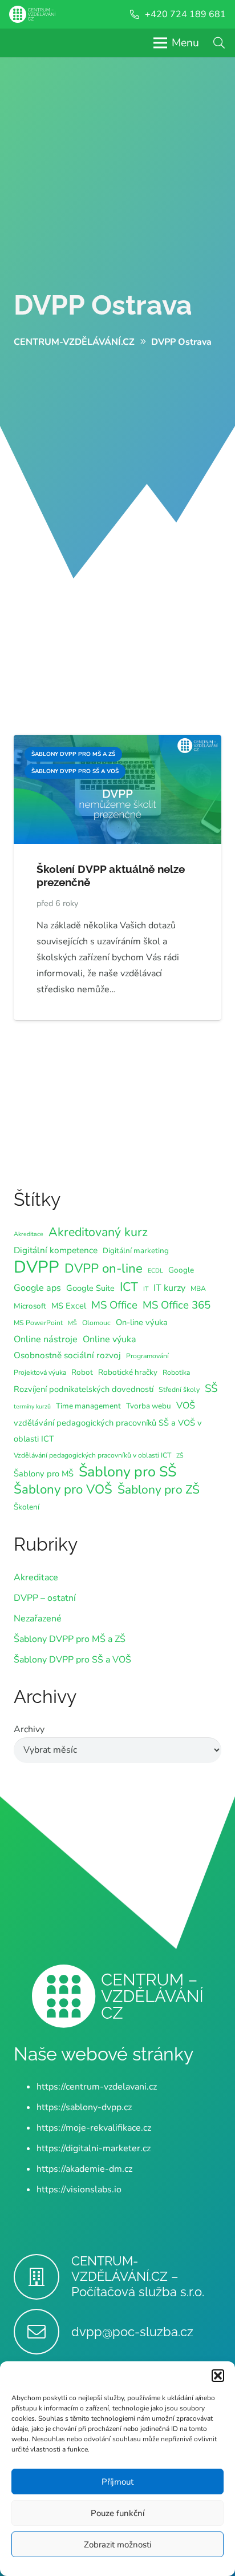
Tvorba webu (149, 1406)
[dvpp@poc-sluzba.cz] (42, 2332)
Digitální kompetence (56, 1250)
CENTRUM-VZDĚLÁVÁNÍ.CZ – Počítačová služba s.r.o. (138, 2276)
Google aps (37, 1288)
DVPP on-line (104, 1269)
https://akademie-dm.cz (84, 2169)
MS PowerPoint (38, 1323)
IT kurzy (169, 1288)
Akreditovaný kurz (98, 1232)
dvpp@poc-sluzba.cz (132, 2332)
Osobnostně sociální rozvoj (67, 1355)
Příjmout (117, 2482)
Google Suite (90, 1288)
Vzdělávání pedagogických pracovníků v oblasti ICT (92, 1455)
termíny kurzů (32, 1406)
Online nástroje (46, 1339)
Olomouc (96, 1323)
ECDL (155, 1271)
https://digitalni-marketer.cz (94, 2148)
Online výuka (110, 1339)
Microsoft (30, 1306)
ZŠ (180, 1456)
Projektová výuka (40, 1372)
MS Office (114, 1305)
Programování (147, 1356)
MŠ (72, 1323)
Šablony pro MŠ (44, 1474)
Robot (82, 1372)
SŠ (211, 1388)
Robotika (176, 1372)
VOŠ (186, 1406)
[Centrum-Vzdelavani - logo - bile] (32, 14)
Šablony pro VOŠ (63, 1490)
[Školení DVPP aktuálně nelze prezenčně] (117, 743)
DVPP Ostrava (103, 305)
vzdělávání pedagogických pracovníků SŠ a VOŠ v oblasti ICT (108, 1431)
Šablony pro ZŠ (159, 1490)
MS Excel (69, 1306)
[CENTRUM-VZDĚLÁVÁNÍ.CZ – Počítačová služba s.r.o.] (42, 2277)
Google (181, 1270)
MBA (198, 1289)
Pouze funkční (117, 2513)
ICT (129, 1287)
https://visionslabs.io (79, 2189)
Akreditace (29, 1234)
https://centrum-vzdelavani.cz (97, 2087)
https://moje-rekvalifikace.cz (94, 2128)
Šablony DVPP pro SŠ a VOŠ (72, 1660)
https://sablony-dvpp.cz (84, 2107)
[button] (218, 2376)
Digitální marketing (136, 1251)
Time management (88, 1406)
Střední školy (179, 1390)
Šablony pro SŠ (127, 1472)
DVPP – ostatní (45, 1598)
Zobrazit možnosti (117, 2545)
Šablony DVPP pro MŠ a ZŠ (70, 1639)
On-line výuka (142, 1322)
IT (146, 1289)
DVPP (37, 1267)
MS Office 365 (177, 1305)
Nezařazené (38, 1619)
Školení (27, 1507)
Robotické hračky (128, 1372)
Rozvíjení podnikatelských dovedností (84, 1389)
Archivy (29, 1729)
